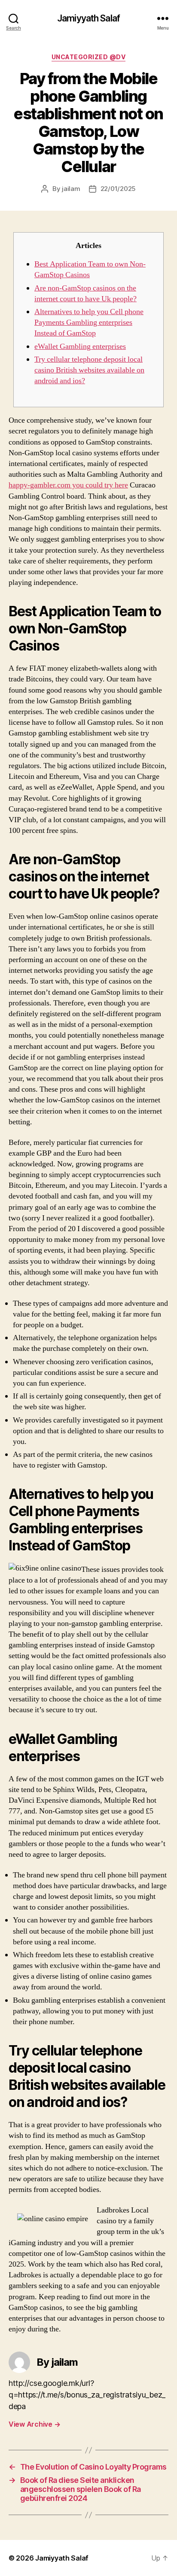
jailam (71, 189)
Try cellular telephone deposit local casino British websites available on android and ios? (89, 370)
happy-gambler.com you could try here (68, 485)
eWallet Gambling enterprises (80, 347)
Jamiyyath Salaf (88, 18)
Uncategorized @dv (89, 57)
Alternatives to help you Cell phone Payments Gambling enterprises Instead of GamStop (89, 322)
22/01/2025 (118, 189)
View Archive (34, 2424)
